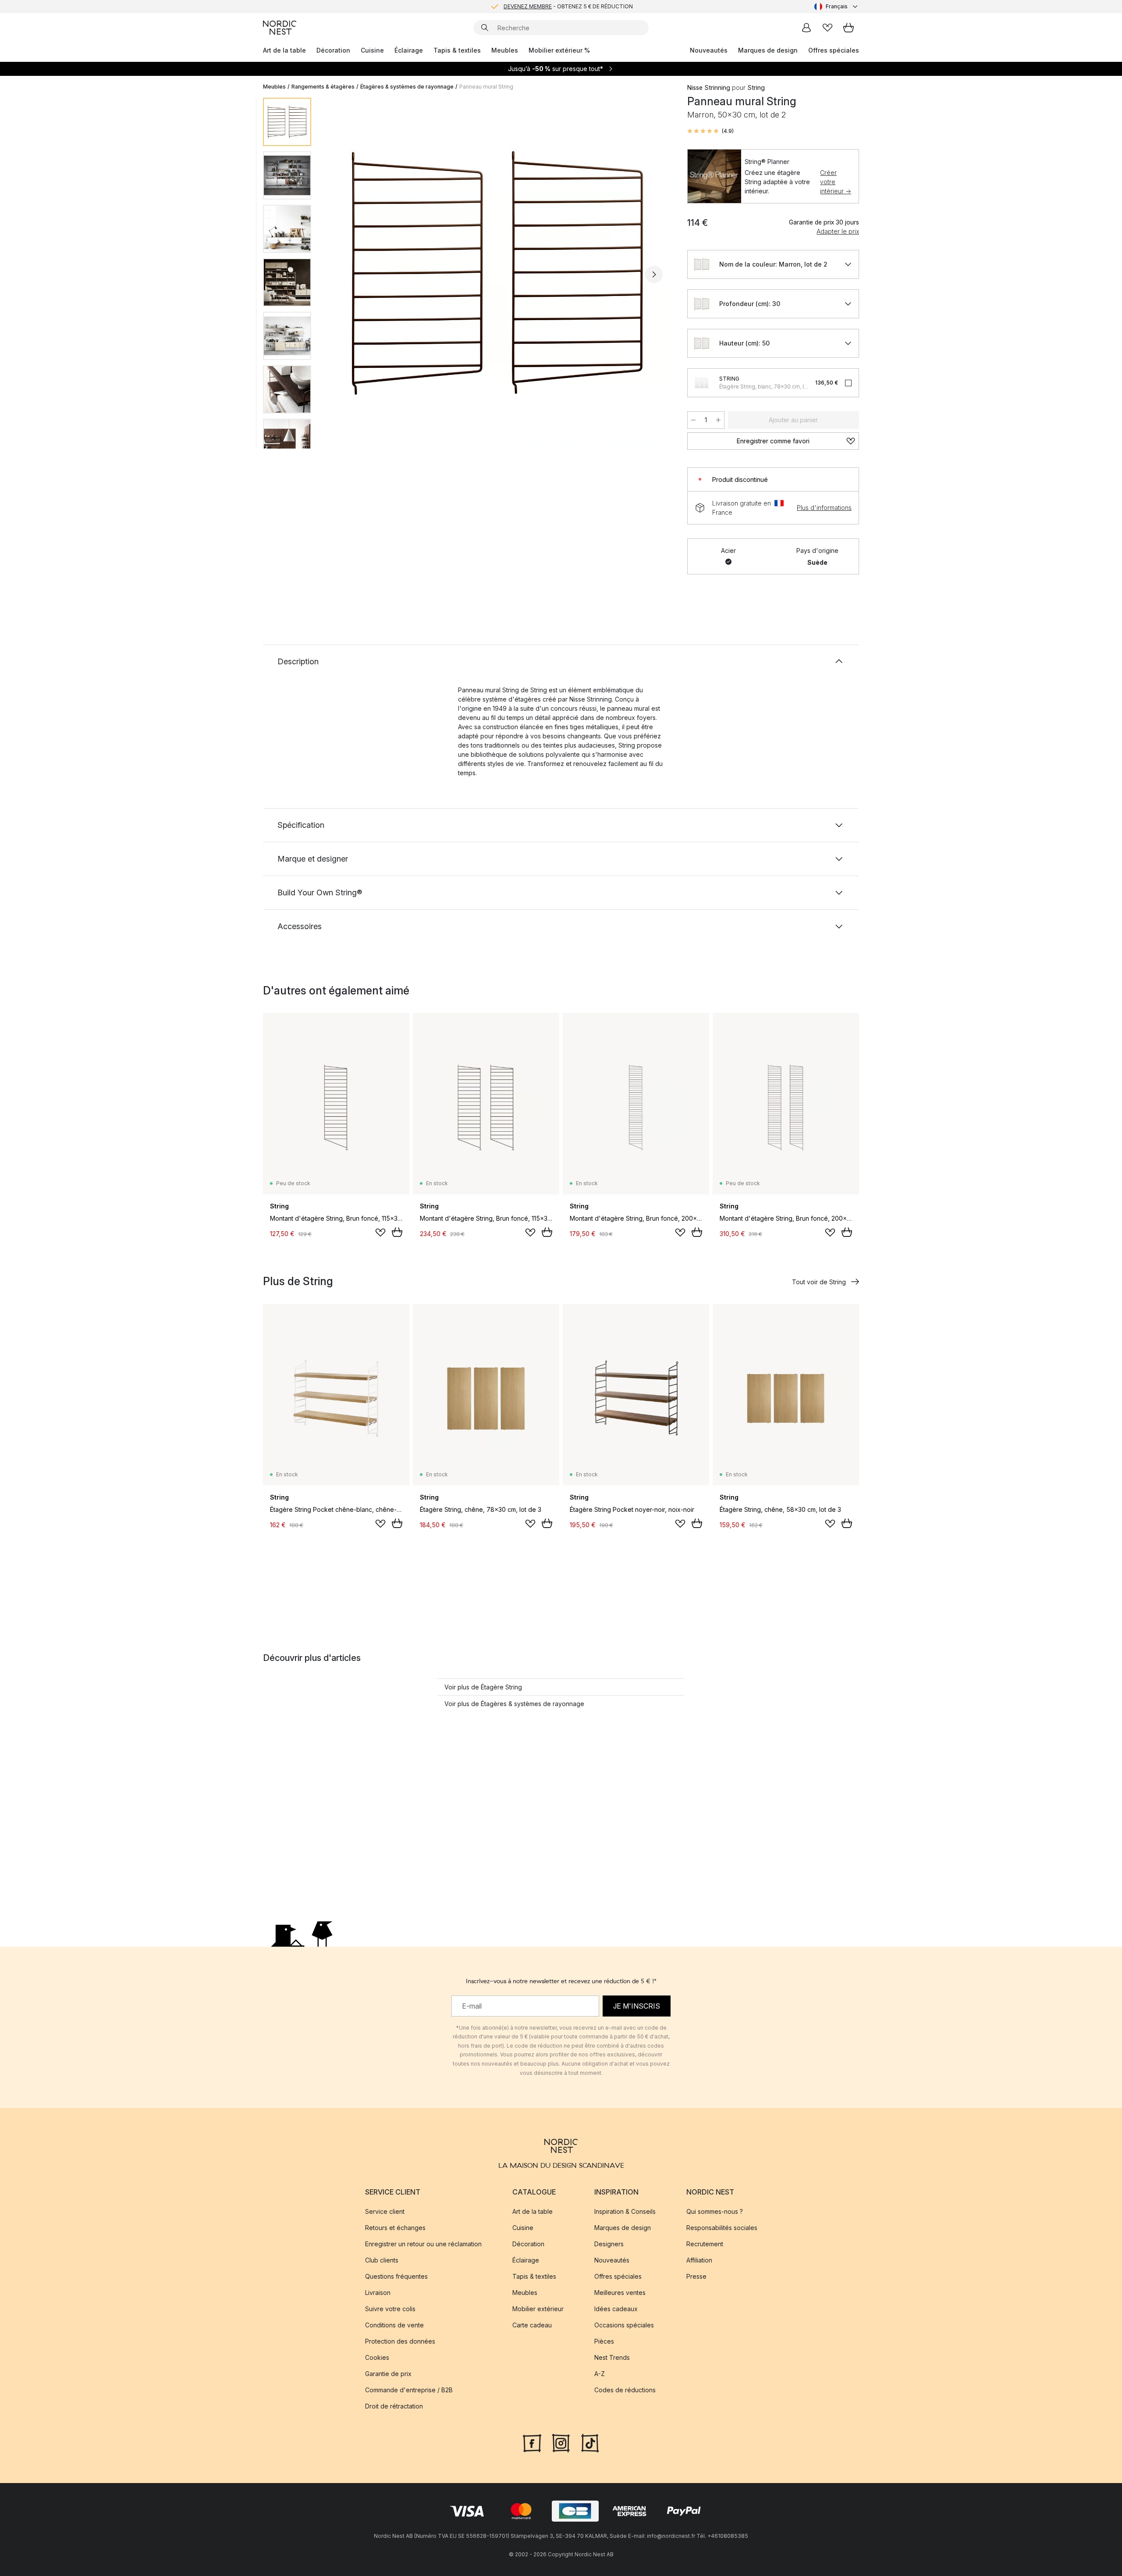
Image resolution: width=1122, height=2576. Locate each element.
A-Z (600, 2374)
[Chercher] (485, 28)
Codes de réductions (625, 2390)
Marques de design (768, 50)
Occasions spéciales (624, 2325)
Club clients (382, 2260)
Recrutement (705, 2244)
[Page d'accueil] (280, 28)
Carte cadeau (532, 2325)
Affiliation (699, 2260)
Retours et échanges (395, 2228)
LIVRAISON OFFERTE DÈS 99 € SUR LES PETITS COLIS (568, 6)
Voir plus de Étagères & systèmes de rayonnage (514, 1704)
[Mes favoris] (827, 28)
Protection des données (400, 2341)
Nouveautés (709, 50)
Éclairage (409, 50)
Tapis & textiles (457, 50)
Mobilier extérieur (538, 2309)
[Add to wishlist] (380, 1233)
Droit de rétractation (394, 2406)
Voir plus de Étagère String (483, 1687)
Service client (385, 2211)
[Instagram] (561, 2442)
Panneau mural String (486, 87)
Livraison (378, 2293)
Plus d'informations (824, 508)
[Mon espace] (806, 28)
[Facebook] (532, 2442)
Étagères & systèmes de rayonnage (407, 87)
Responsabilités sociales (722, 2228)
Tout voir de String (819, 1282)
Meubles (505, 50)
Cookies (377, 2357)
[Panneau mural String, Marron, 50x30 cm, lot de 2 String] (497, 273)
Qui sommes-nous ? (715, 2211)
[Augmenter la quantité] (718, 420)
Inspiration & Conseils (625, 2211)
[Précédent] (341, 274)
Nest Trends (612, 2357)
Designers (609, 2244)
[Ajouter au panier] (397, 1232)
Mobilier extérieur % (559, 50)
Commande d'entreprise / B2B (409, 2390)
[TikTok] (590, 2442)
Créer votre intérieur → (836, 182)
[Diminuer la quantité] (693, 420)
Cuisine (372, 50)
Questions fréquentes (396, 2276)
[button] (710, 131)
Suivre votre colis (390, 2309)
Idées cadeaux (616, 2309)
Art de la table (284, 50)
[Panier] (849, 28)
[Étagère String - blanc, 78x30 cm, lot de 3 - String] (702, 383)
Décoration (333, 50)
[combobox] (837, 7)
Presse (696, 2276)
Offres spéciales (834, 50)
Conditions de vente (394, 2325)
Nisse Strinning (709, 87)
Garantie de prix (388, 2374)
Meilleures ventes (620, 2293)
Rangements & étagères (323, 87)
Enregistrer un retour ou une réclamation (423, 2244)
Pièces (604, 2341)
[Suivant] (654, 274)
